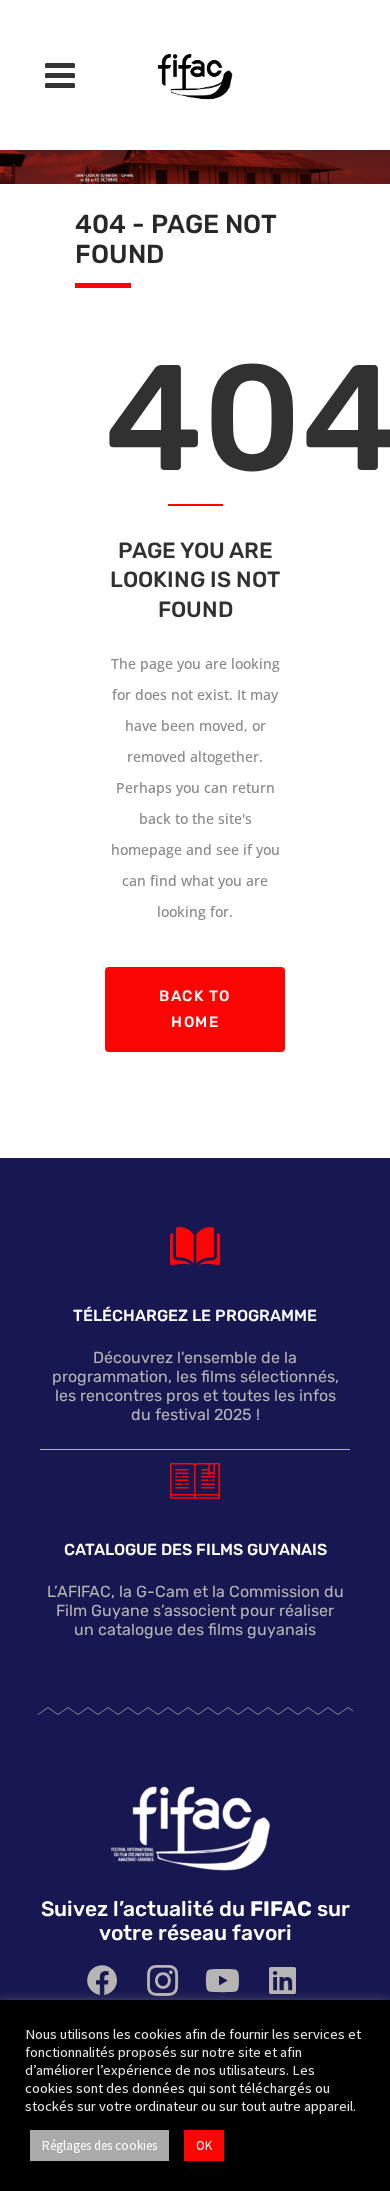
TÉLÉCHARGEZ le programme (195, 1316)
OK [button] (204, 2145)
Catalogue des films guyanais (195, 1550)
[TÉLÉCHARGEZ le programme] (195, 1246)
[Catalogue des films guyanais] (195, 1480)
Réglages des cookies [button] (99, 2145)
